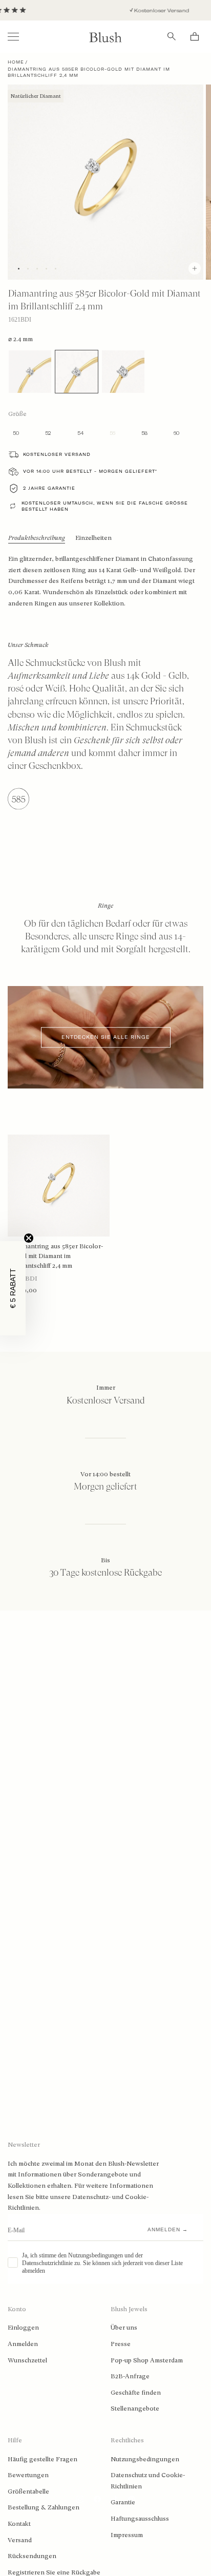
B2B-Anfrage (130, 2376)
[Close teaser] (29, 1238)
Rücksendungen (32, 2556)
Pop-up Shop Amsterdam (147, 2360)
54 (80, 433)
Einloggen (23, 2328)
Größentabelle (28, 2491)
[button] (13, 1288)
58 (144, 433)
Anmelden (23, 2344)
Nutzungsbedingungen (145, 2459)
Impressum (127, 2535)
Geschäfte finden (136, 2393)
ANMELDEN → (168, 2229)
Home (16, 62)
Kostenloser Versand (149, 11)
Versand (20, 2540)
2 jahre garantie (49, 488)
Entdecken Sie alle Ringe (106, 1038)
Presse (121, 2344)
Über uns (124, 2328)
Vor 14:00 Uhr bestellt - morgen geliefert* (90, 471)
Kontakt (19, 2524)
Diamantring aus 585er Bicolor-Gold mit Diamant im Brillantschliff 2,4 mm (58, 1256)
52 (48, 433)
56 (112, 433)
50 (16, 433)
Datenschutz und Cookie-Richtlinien (148, 2481)
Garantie (123, 2502)
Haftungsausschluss (140, 2519)
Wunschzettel (27, 2360)
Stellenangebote (135, 2409)
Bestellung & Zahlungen (44, 2507)
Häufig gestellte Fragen (43, 2459)
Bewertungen (28, 2475)
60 (176, 433)
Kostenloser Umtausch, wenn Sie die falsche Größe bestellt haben (105, 506)
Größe (17, 414)
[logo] (105, 37)
